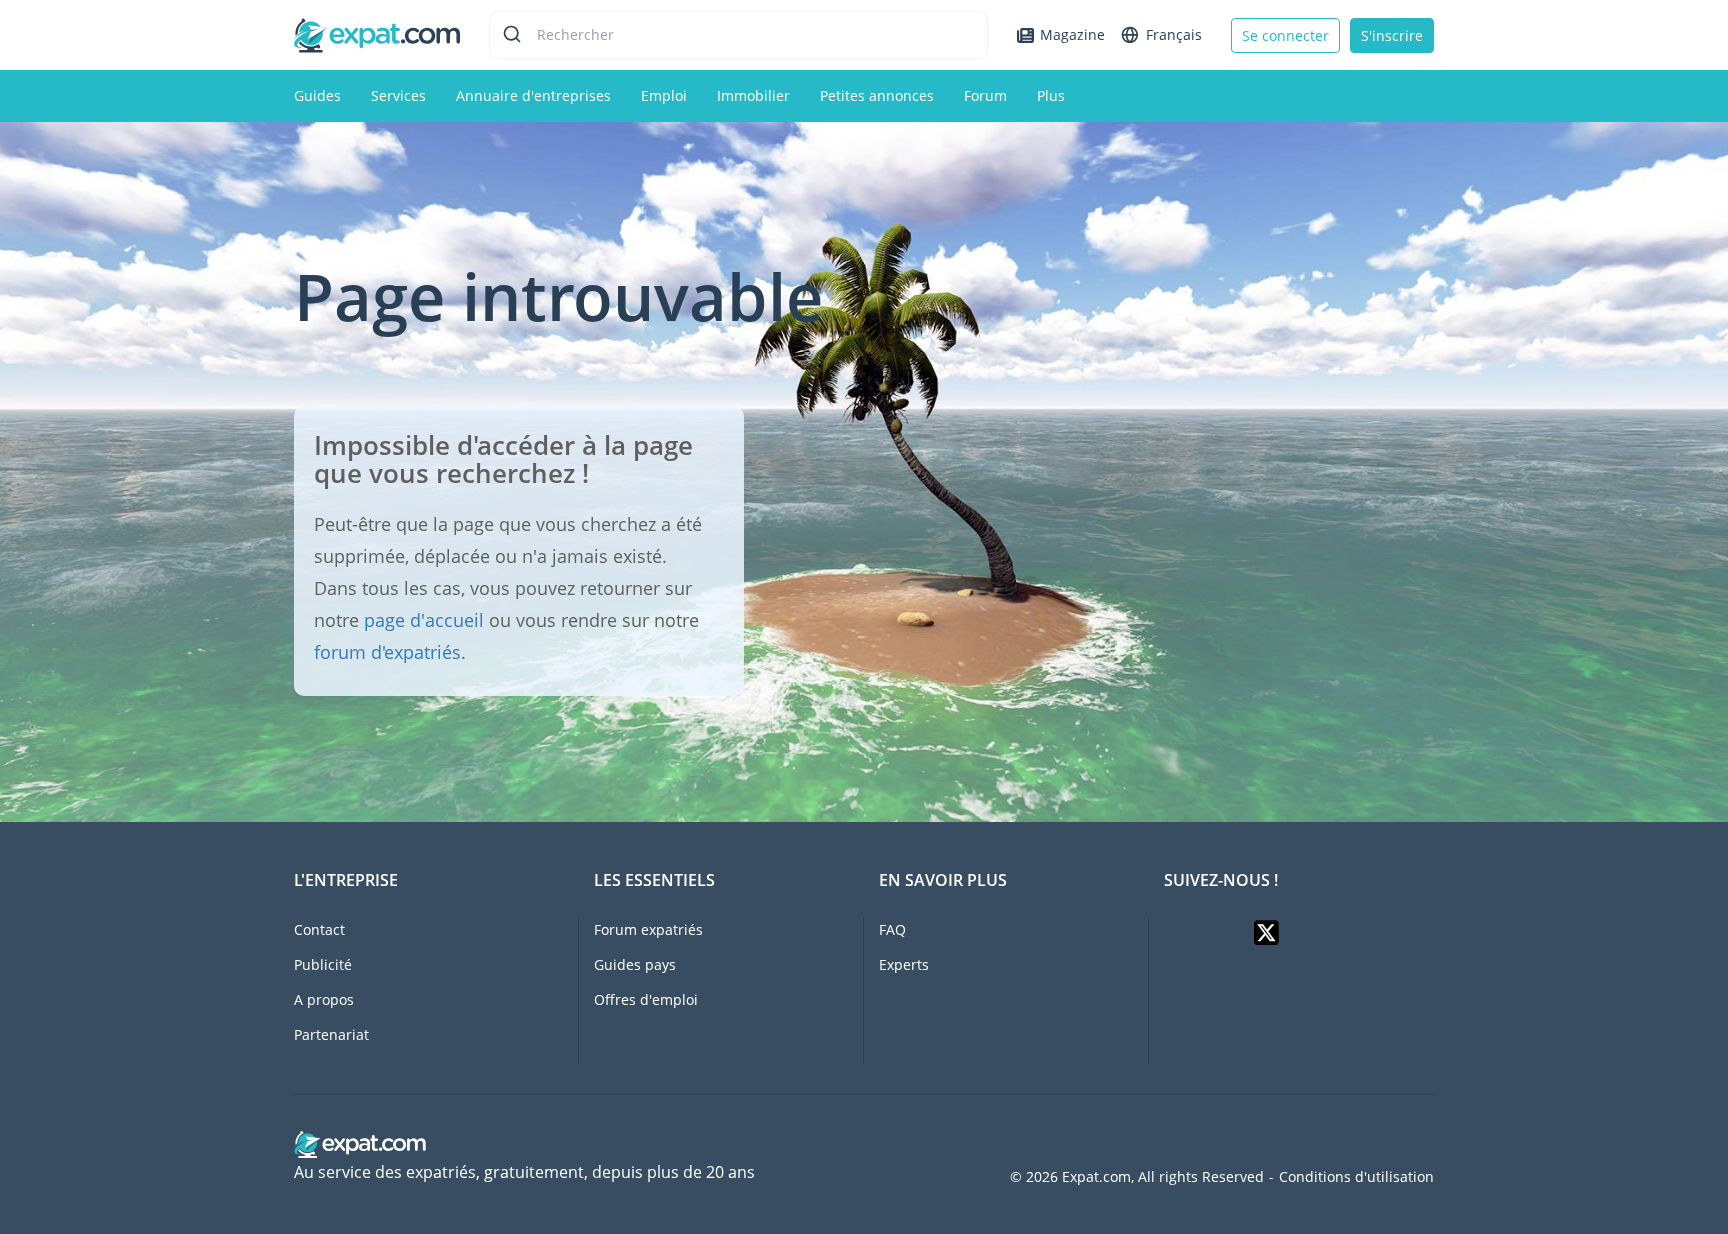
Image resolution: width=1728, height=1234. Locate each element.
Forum (985, 95)
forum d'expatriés (387, 652)
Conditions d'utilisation (1356, 1177)
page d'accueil (424, 620)
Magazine (1072, 34)
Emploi (664, 95)
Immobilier (753, 95)
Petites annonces (877, 95)
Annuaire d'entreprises (533, 95)
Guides (317, 95)
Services (398, 95)
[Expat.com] (377, 33)
